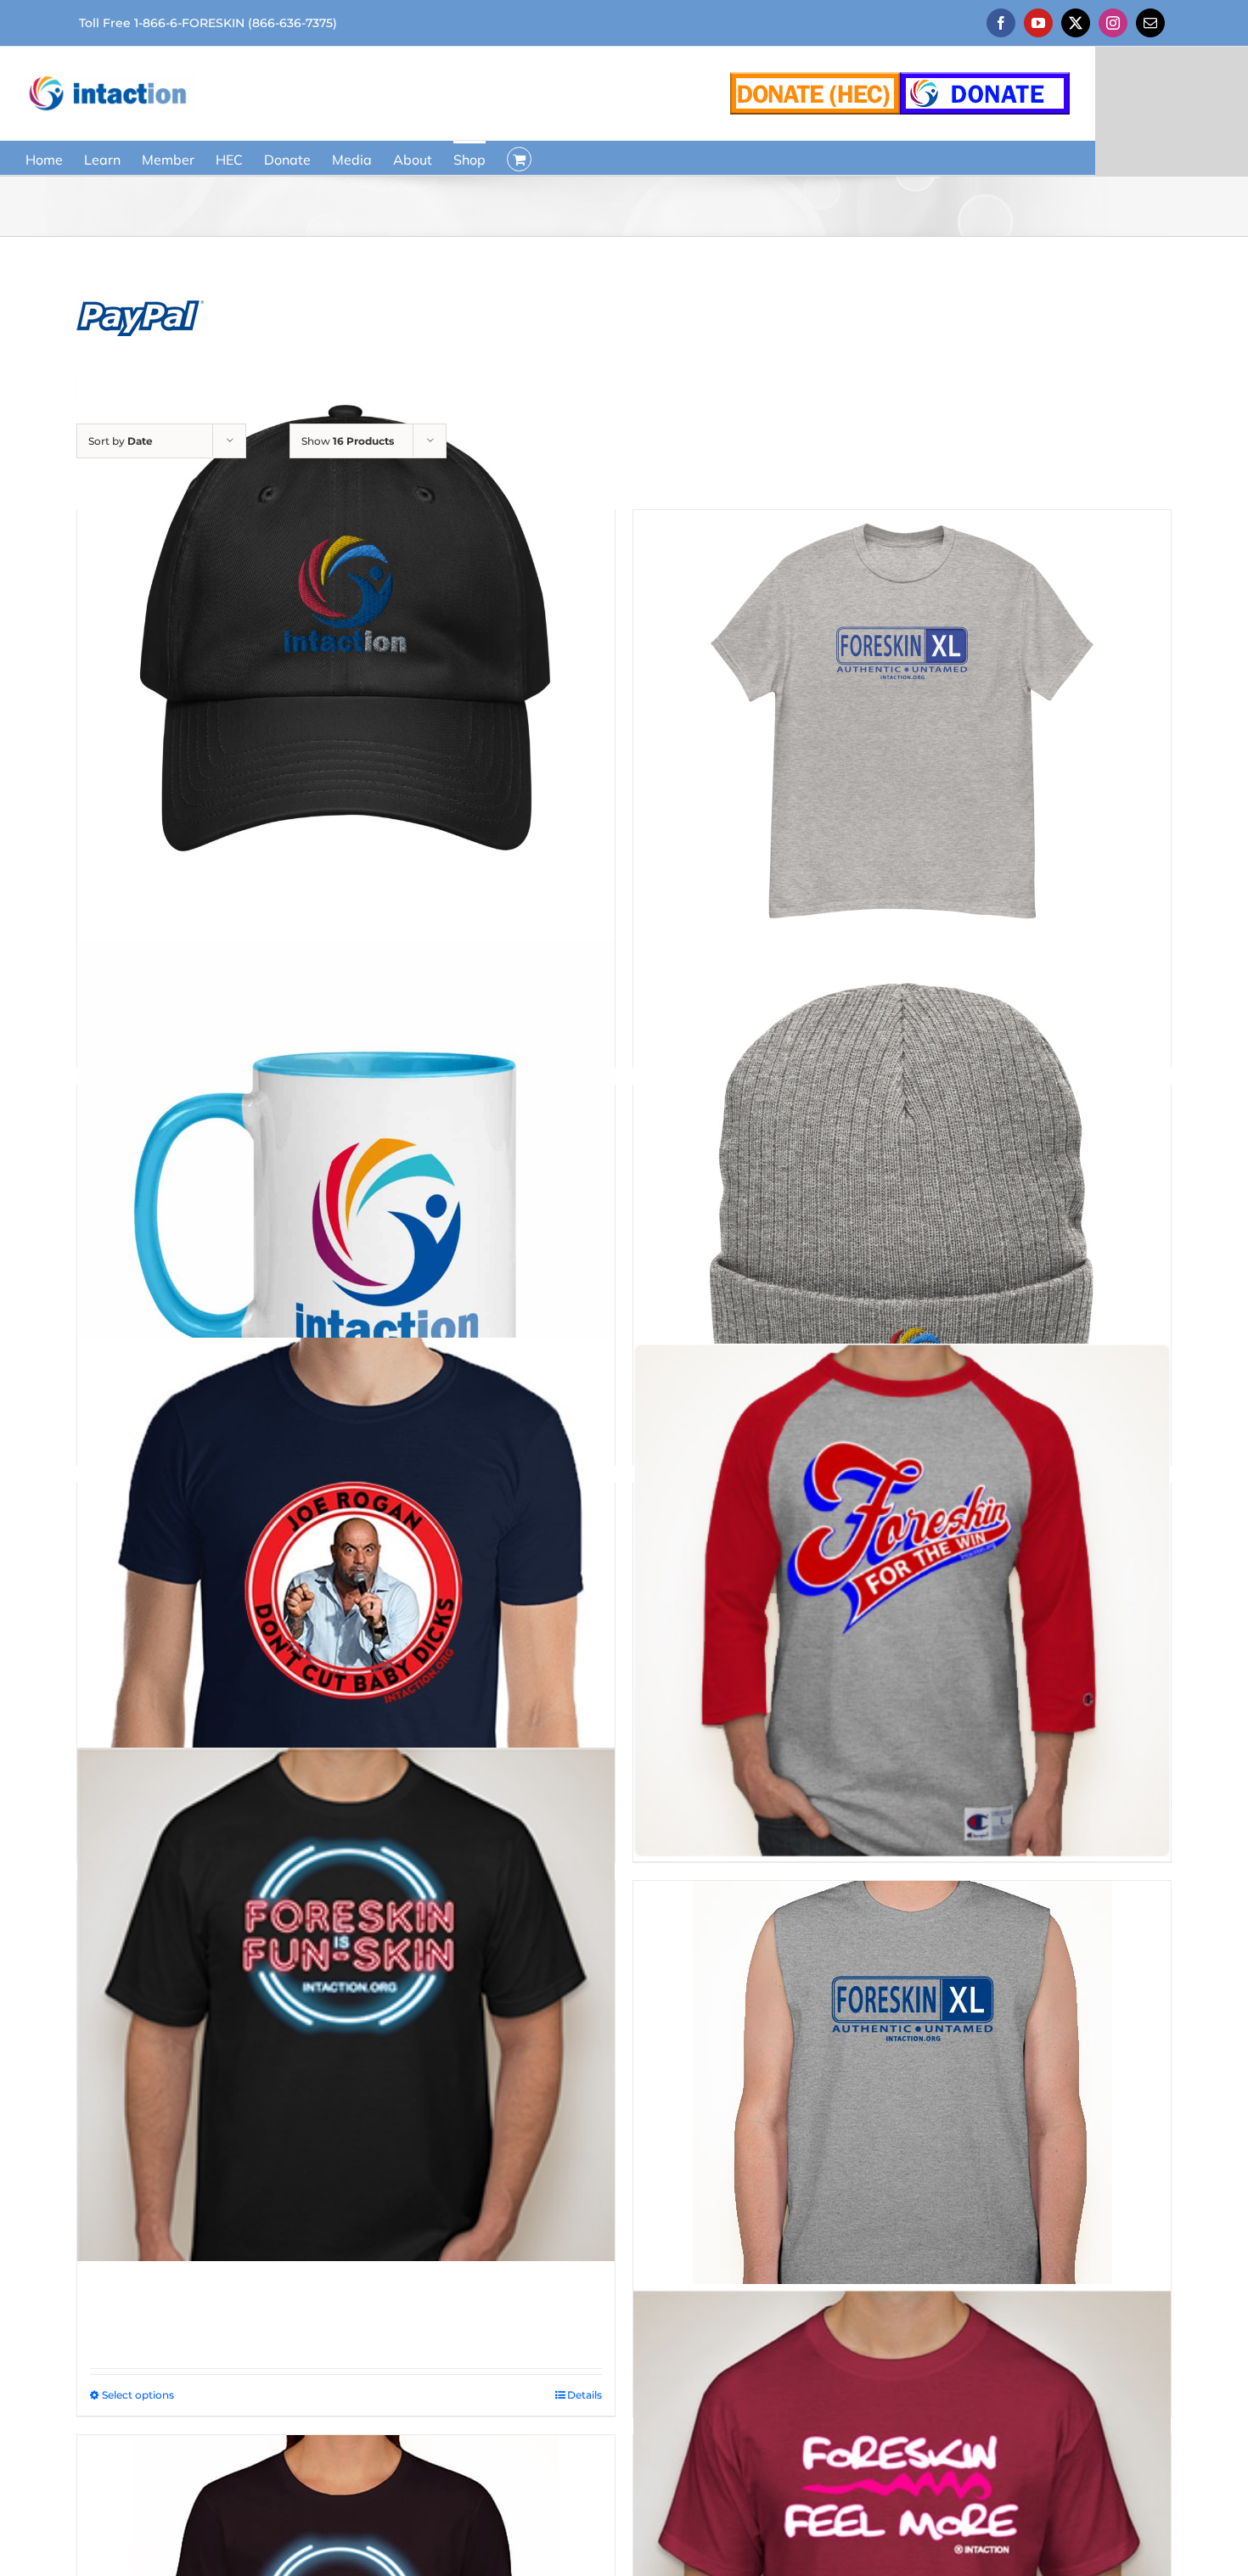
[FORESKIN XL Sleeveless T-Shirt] (902, 2082)
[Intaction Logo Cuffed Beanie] (902, 1209)
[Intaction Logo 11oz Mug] (346, 1209)
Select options (138, 2395)
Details (585, 2395)
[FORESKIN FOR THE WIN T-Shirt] (902, 1602)
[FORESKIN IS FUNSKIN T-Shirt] (346, 2004)
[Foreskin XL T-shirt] (902, 722)
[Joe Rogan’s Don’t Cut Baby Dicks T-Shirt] (346, 1607)
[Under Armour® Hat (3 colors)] (346, 634)
